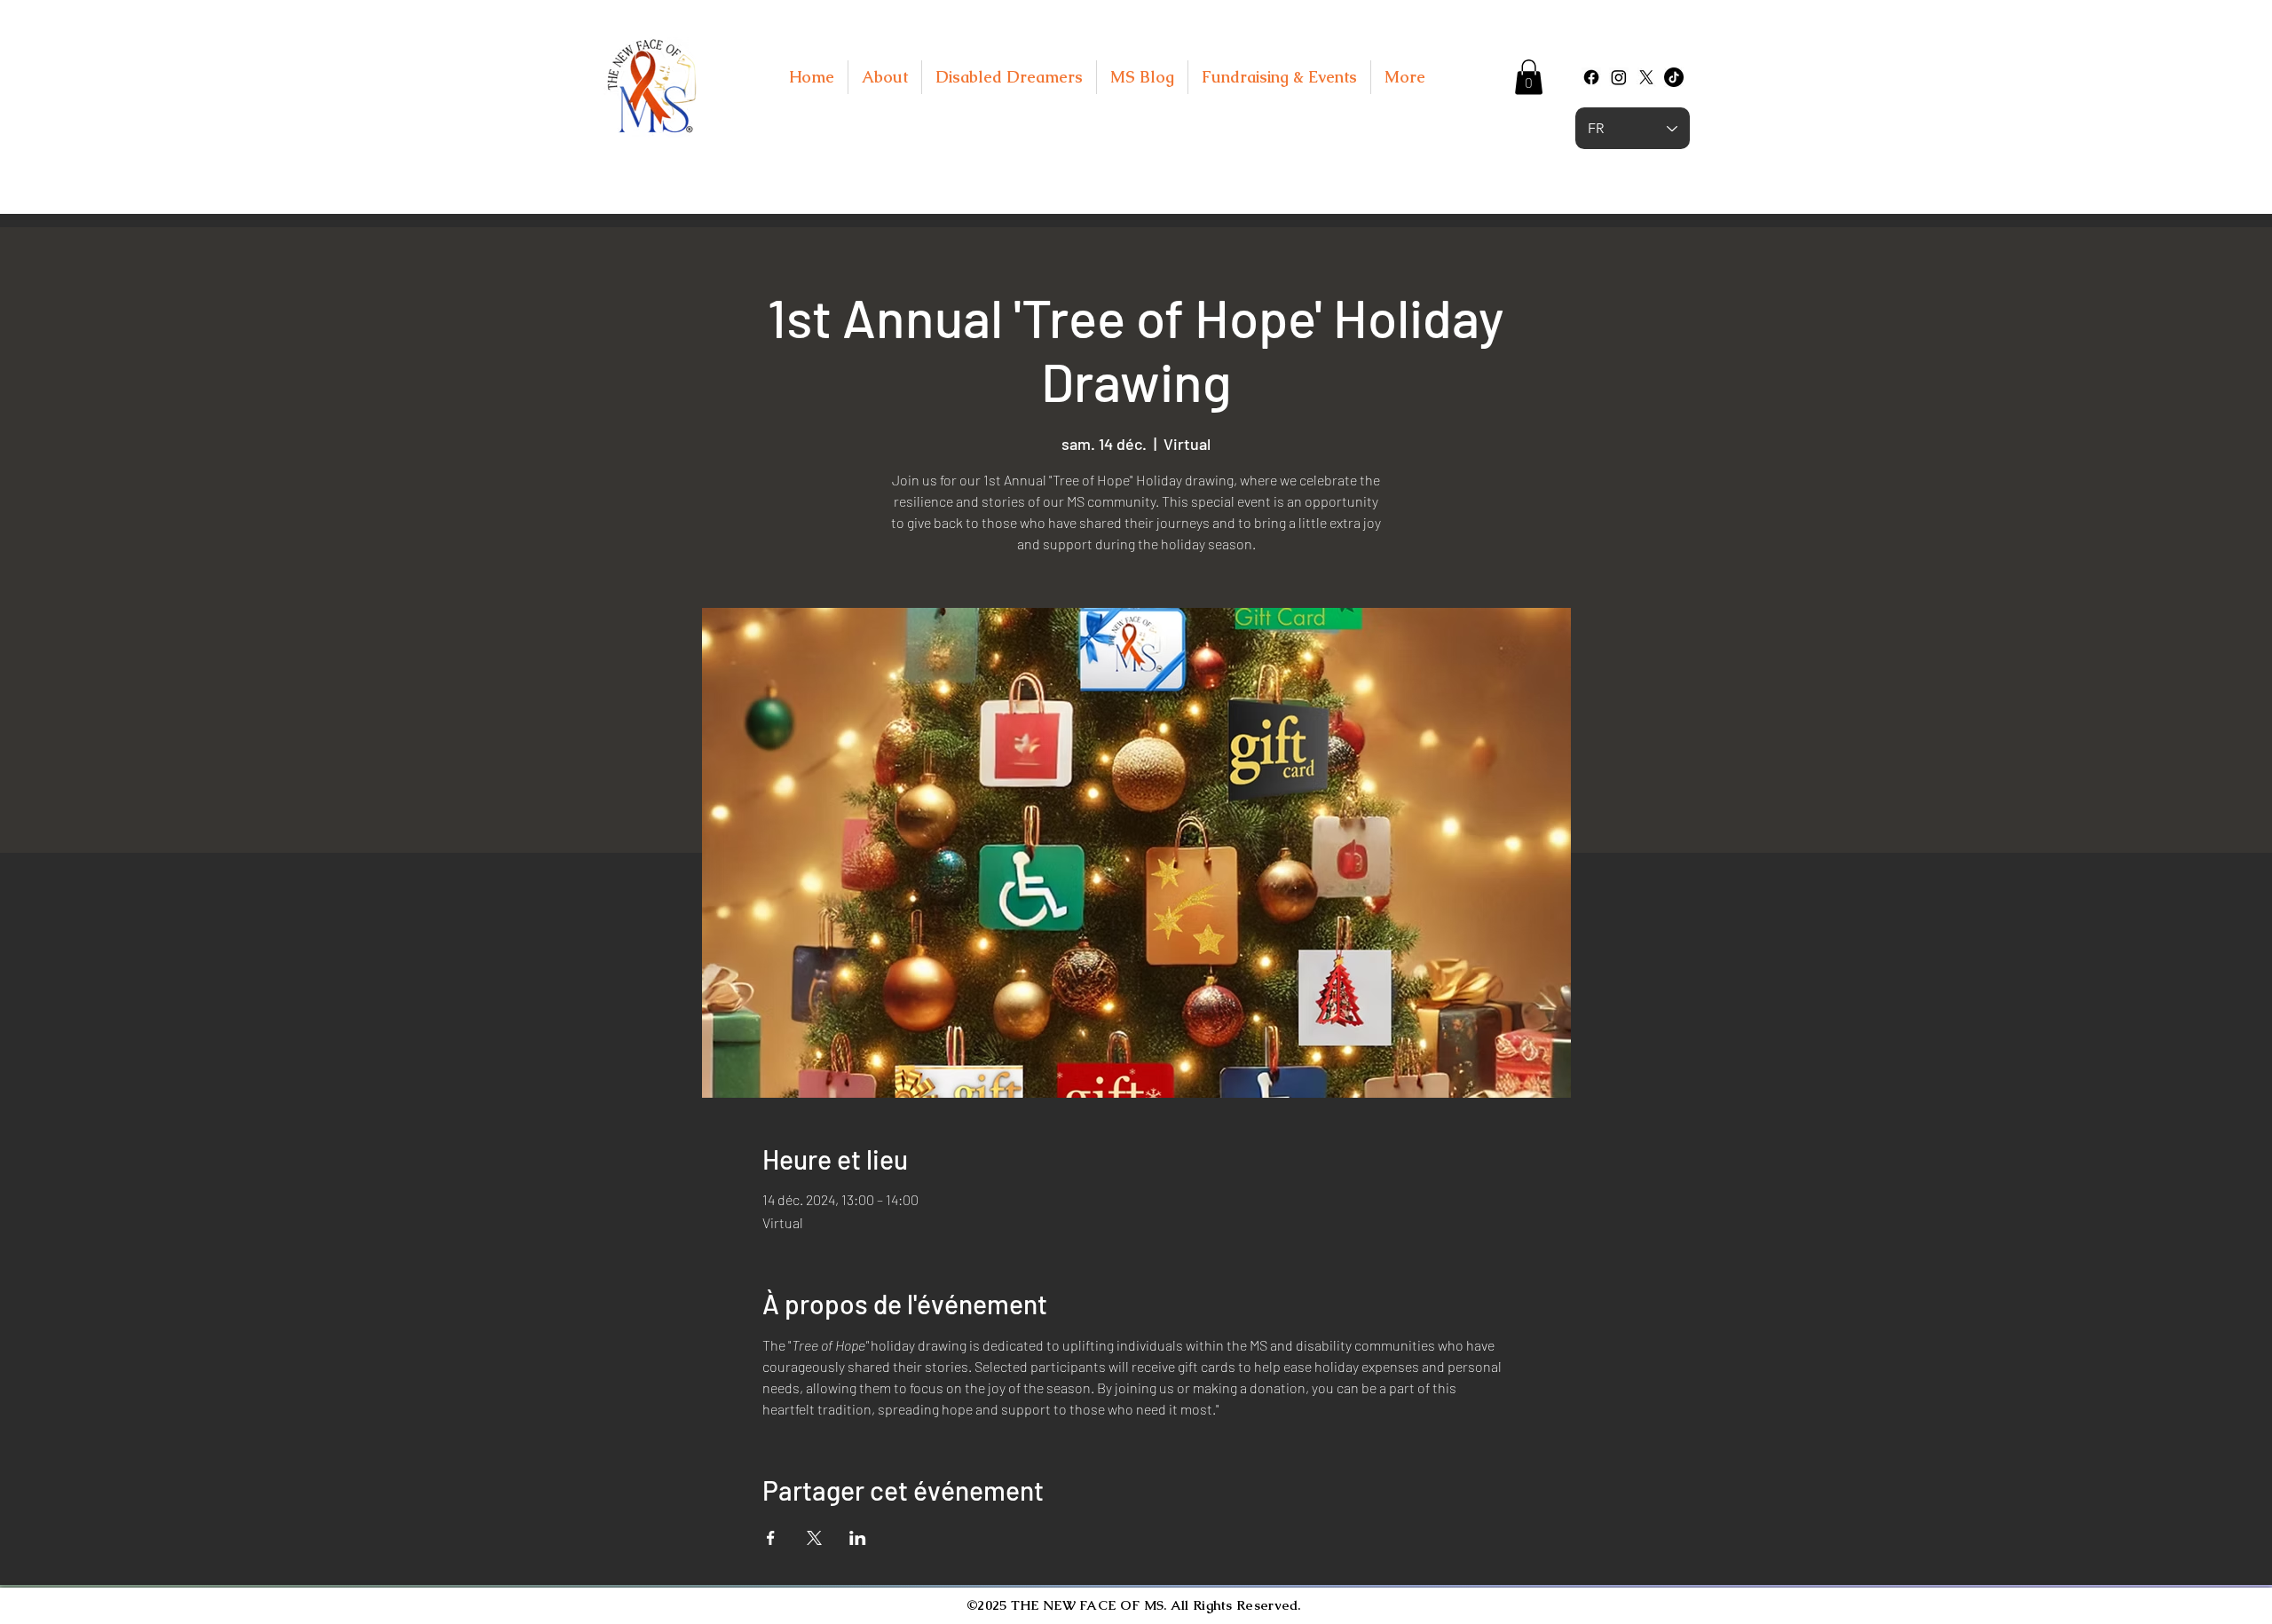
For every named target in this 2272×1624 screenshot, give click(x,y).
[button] (1529, 77)
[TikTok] (1674, 77)
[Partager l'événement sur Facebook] (771, 1538)
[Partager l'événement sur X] (814, 1538)
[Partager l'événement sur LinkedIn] (858, 1538)
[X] (1646, 77)
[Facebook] (1591, 77)
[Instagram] (1619, 77)
